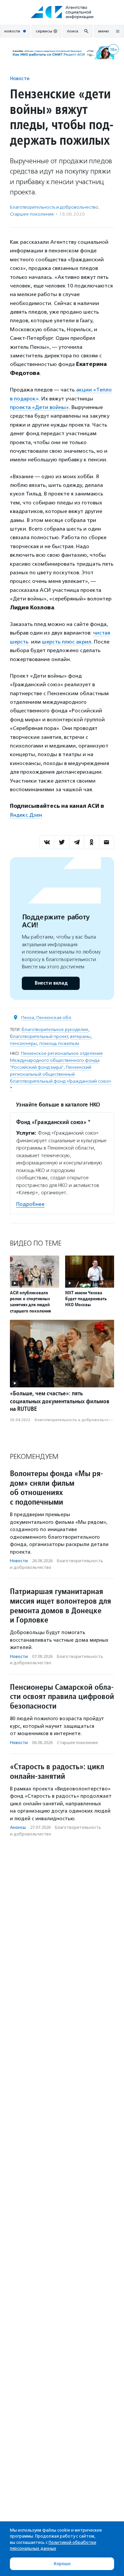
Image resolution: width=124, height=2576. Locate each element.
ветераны (80, 1036)
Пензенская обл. (54, 1018)
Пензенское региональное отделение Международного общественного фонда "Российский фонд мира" (56, 1060)
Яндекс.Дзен (26, 815)
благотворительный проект (39, 1036)
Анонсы (18, 1827)
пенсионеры (23, 1043)
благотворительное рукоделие (55, 1030)
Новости (20, 78)
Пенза (28, 1018)
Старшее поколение (32, 214)
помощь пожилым (59, 1043)
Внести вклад (51, 983)
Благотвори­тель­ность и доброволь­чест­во (54, 207)
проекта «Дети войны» (39, 407)
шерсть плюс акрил (67, 642)
